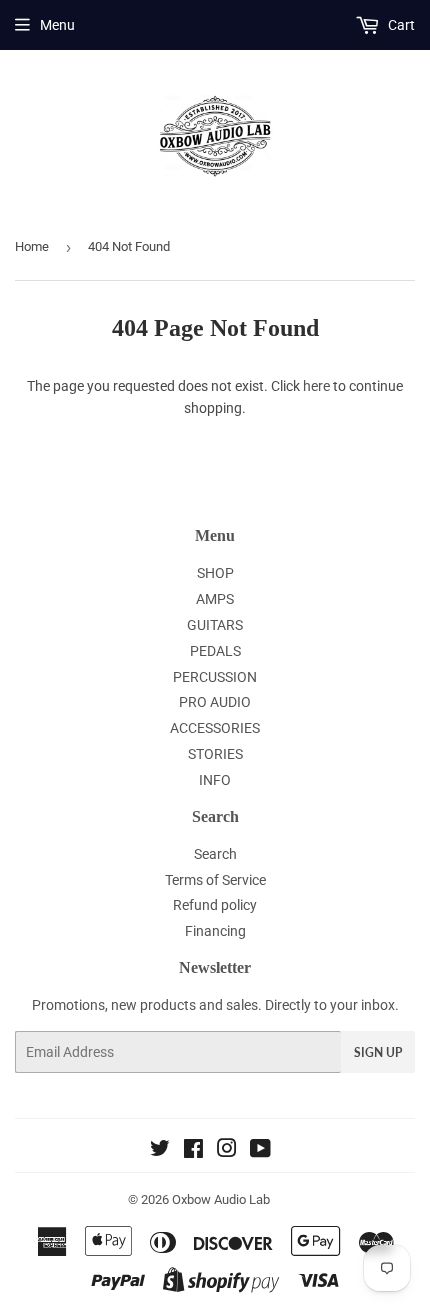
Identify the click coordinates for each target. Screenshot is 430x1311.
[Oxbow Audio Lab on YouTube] (260, 1151)
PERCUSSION (215, 677)
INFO (215, 780)
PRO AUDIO (215, 702)
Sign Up (378, 1052)
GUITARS (215, 625)
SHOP (215, 573)
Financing (215, 931)
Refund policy (215, 905)
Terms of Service (215, 880)
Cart (400, 25)
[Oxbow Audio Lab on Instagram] (227, 1151)
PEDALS (215, 651)
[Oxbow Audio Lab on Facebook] (193, 1151)
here (316, 386)
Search (215, 854)
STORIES (215, 754)
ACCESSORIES (215, 728)
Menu (57, 25)
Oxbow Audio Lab (221, 1199)
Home (32, 246)
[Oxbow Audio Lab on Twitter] (160, 1151)
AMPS (215, 599)
